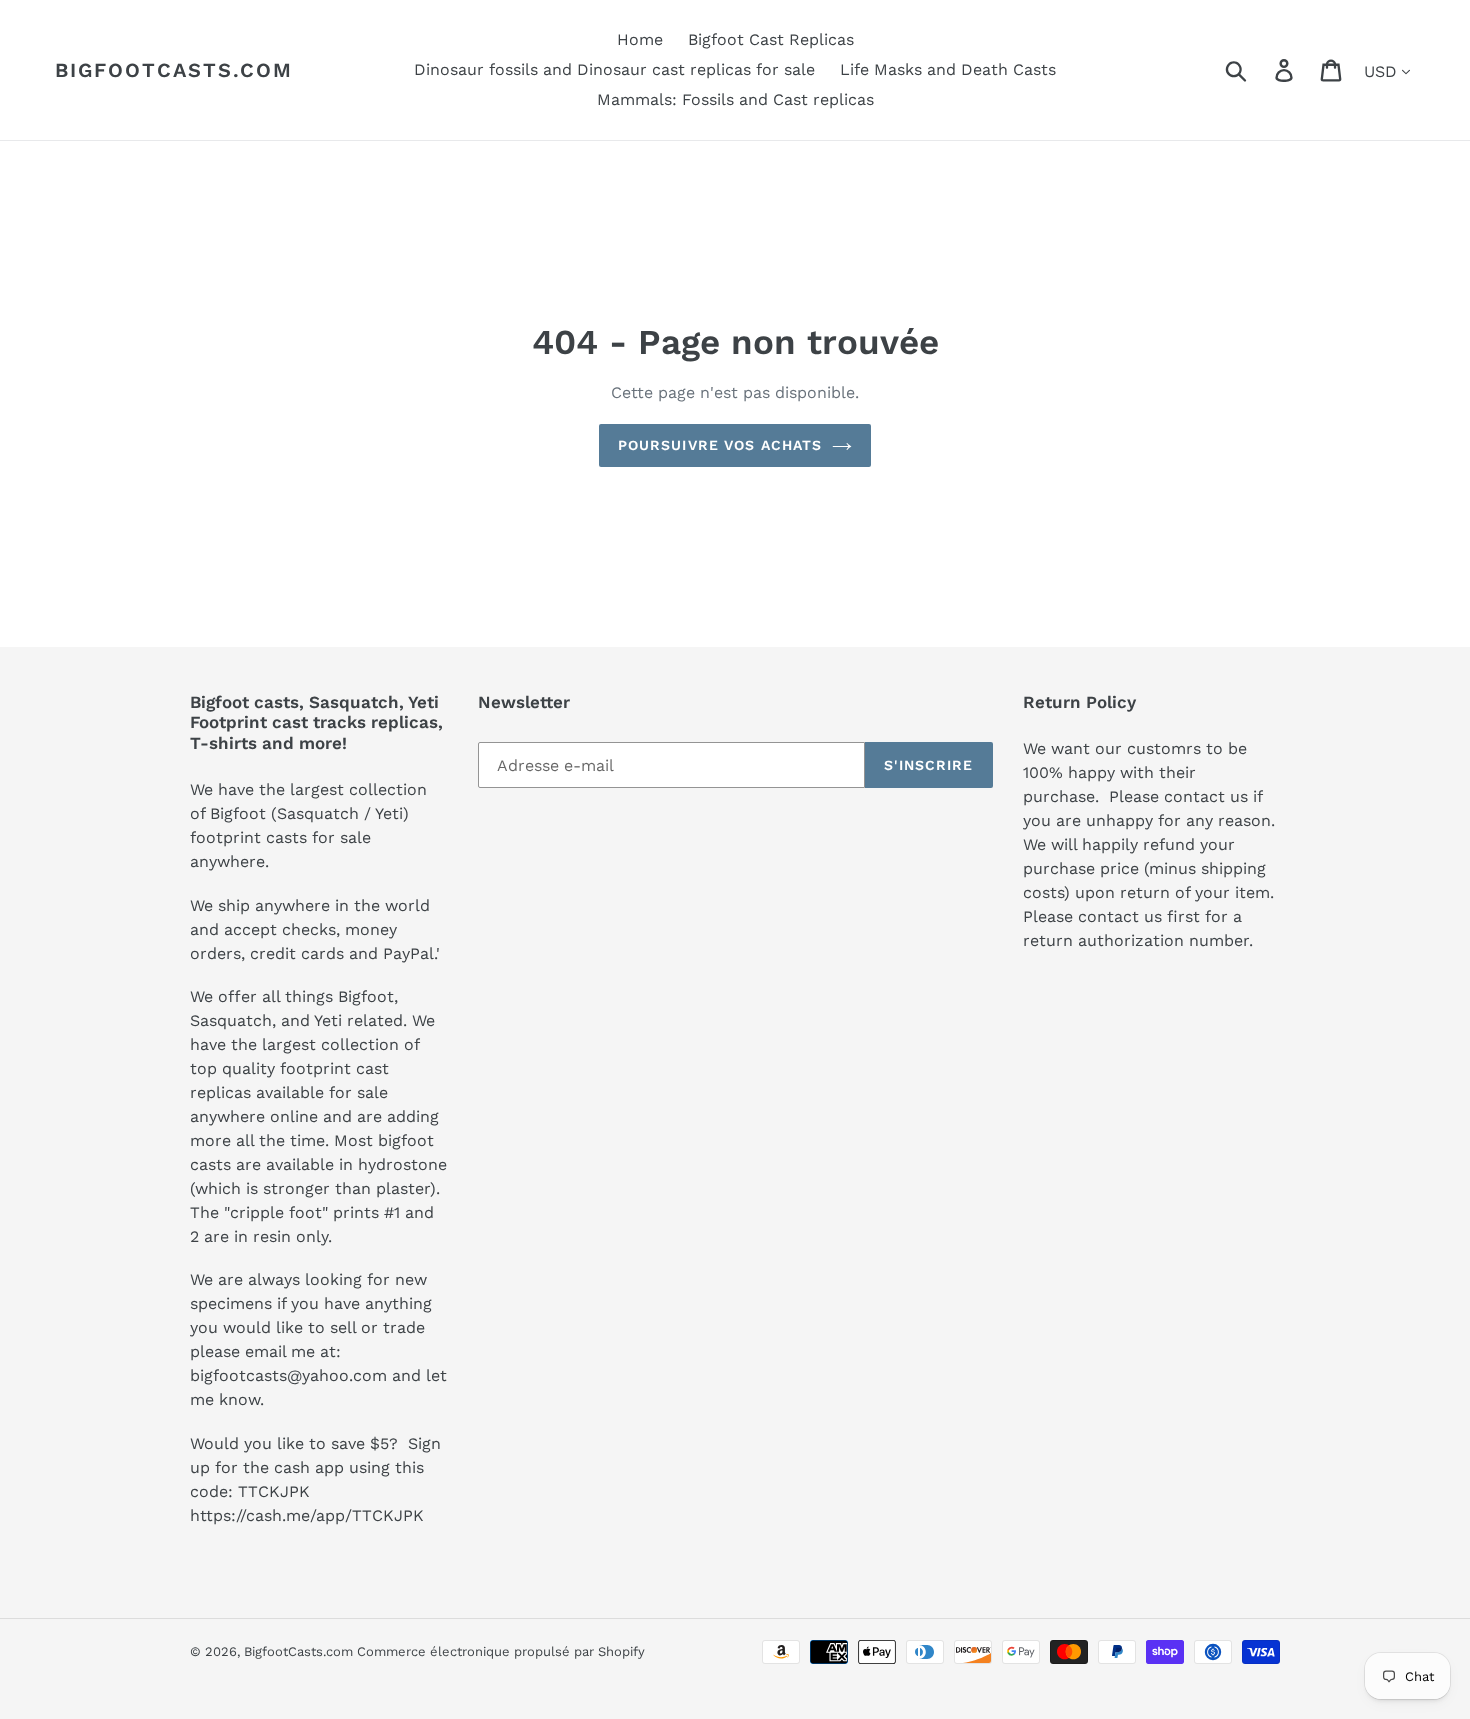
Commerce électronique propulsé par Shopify (501, 1651)
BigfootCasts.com (174, 70)
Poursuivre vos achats (720, 445)
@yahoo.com (337, 1375)
